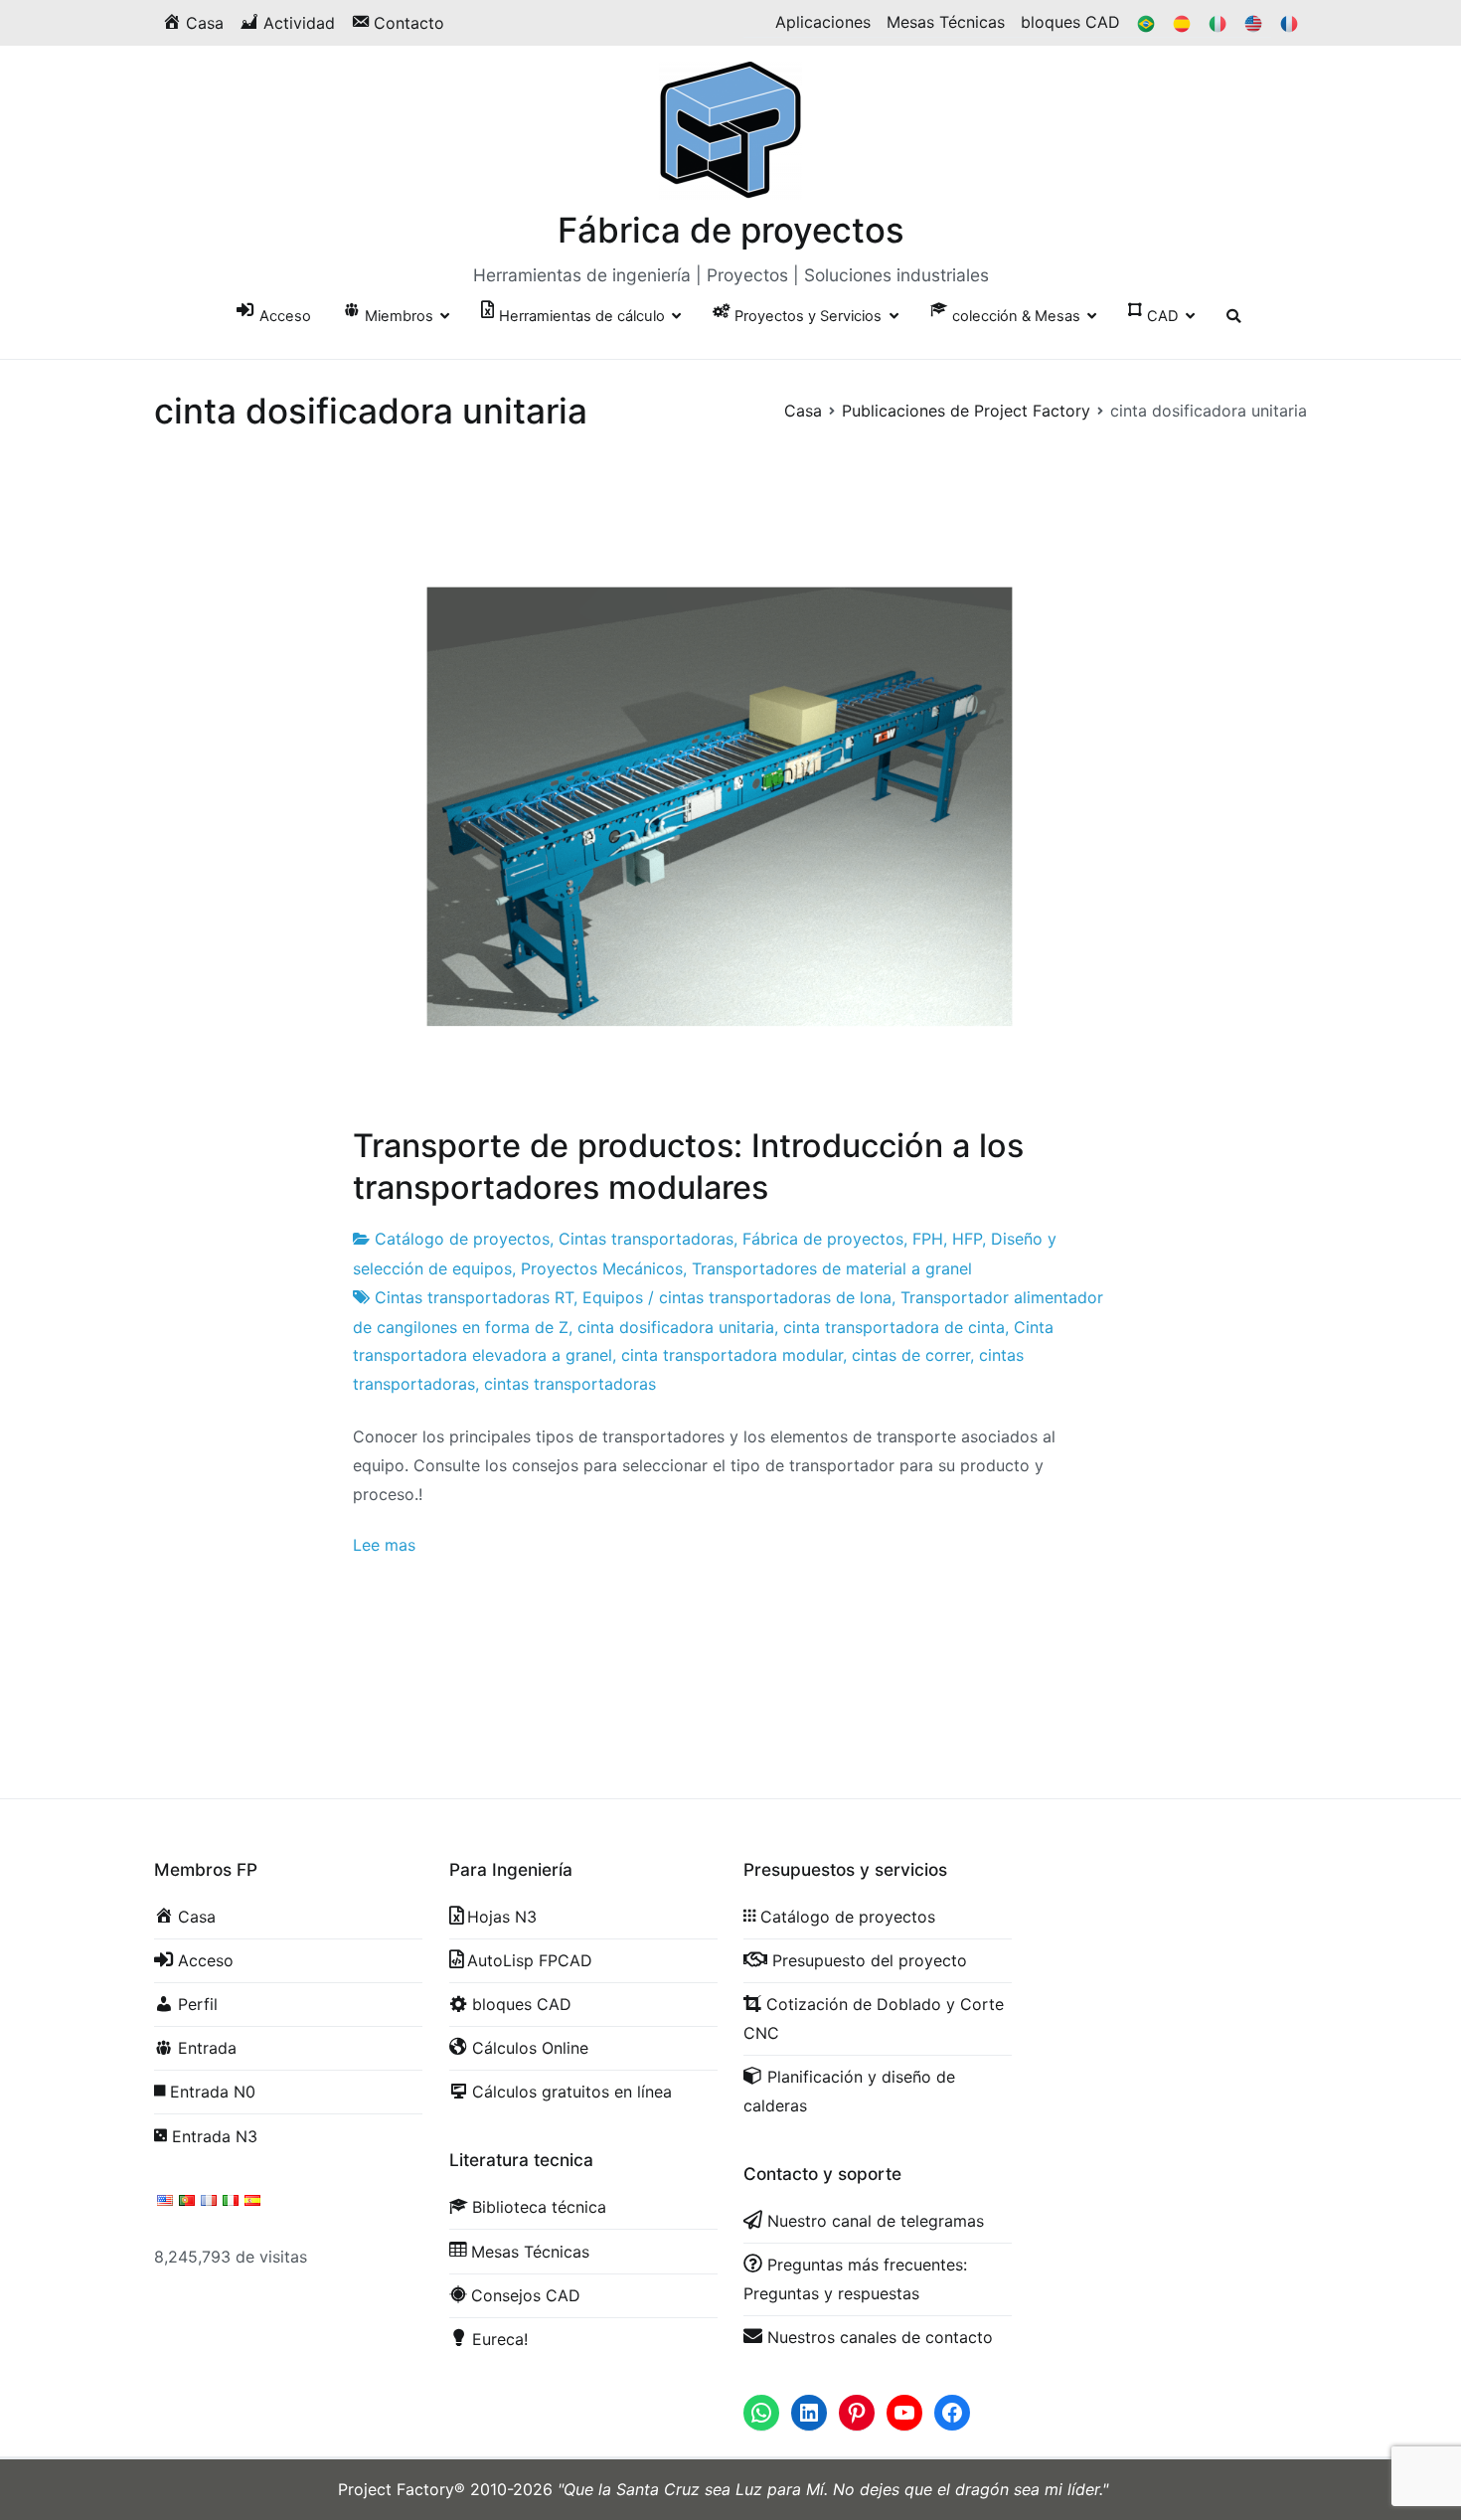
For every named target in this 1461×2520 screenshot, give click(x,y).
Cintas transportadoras (646, 1239)
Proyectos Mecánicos (602, 1268)
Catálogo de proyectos (462, 1239)
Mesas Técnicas (946, 22)
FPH (928, 1239)
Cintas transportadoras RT (474, 1297)
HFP (967, 1239)
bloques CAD (1070, 22)
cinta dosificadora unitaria (676, 1327)
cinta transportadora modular (732, 1355)
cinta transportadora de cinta (894, 1327)
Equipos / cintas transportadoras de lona (737, 1297)
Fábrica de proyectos (731, 230)
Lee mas (384, 1545)
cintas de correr (911, 1355)
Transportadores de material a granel (832, 1268)
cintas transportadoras (570, 1384)
